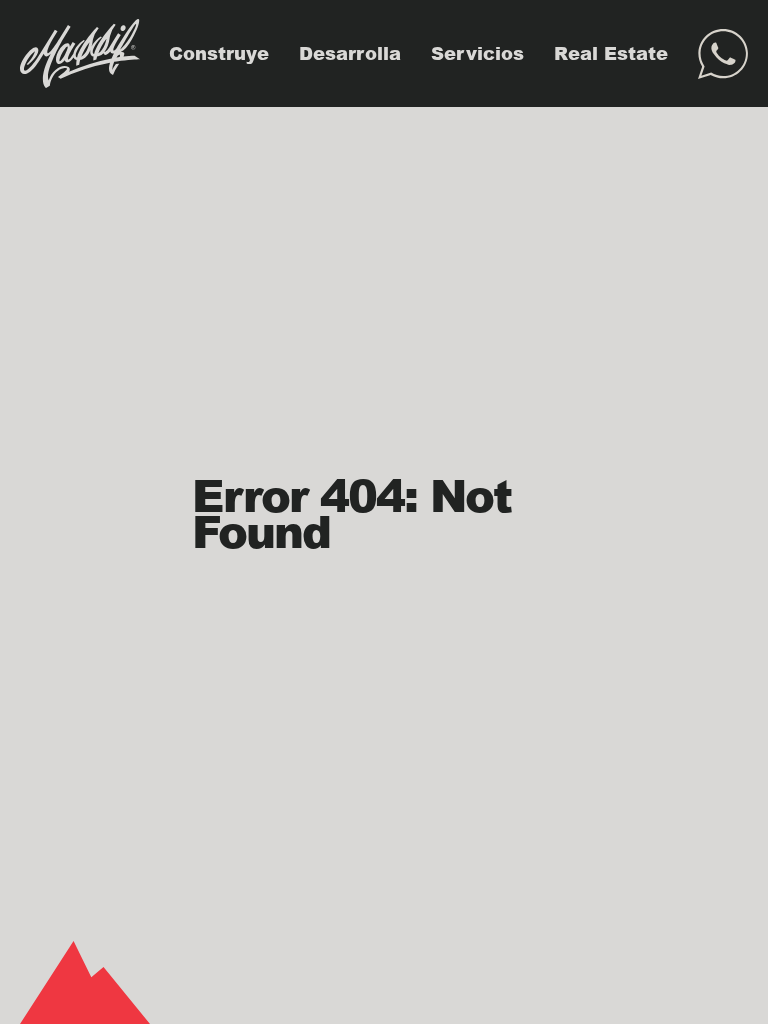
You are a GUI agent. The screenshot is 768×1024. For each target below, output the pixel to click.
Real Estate (611, 53)
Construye (219, 53)
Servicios (477, 53)
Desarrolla (350, 53)
